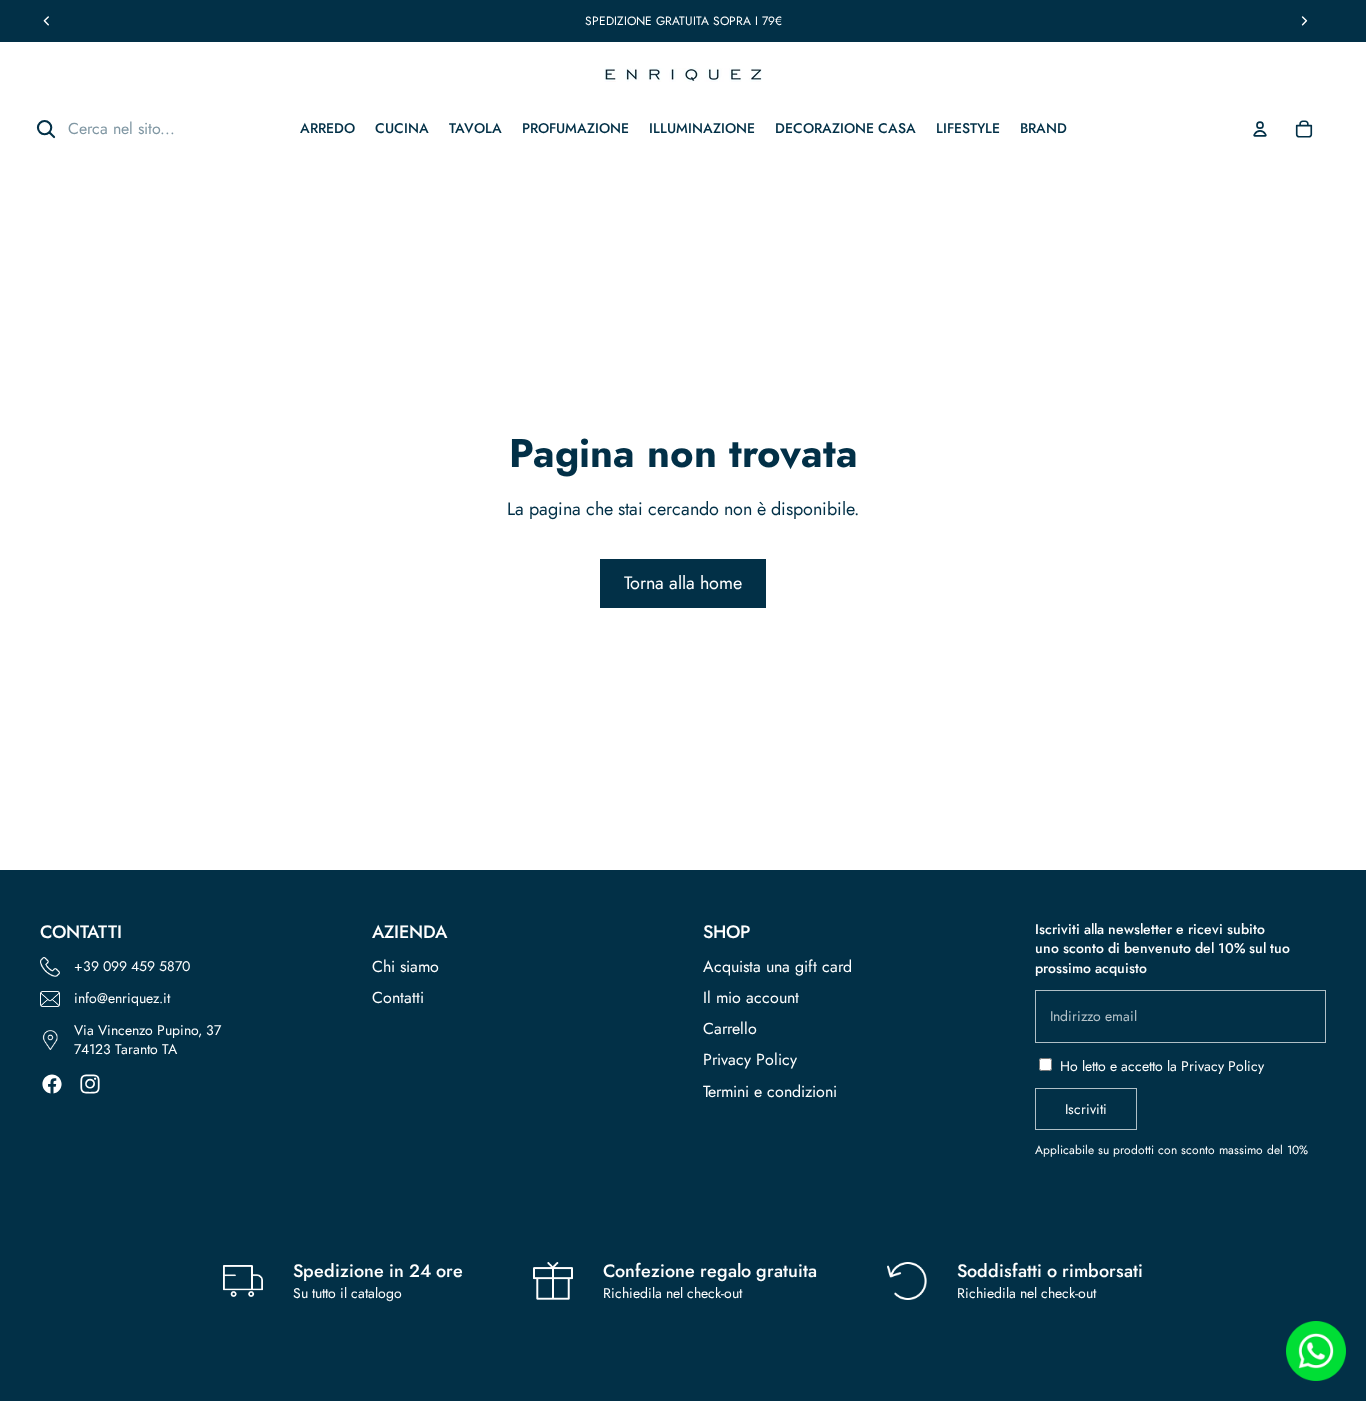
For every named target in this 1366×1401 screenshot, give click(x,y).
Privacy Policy (750, 1059)
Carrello (730, 1028)
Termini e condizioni (770, 1091)
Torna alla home (683, 583)
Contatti (398, 997)
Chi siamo (405, 966)
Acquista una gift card (777, 966)
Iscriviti (1086, 1109)
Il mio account (751, 997)
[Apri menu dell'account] (1260, 129)
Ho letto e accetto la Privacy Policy (1162, 1066)
